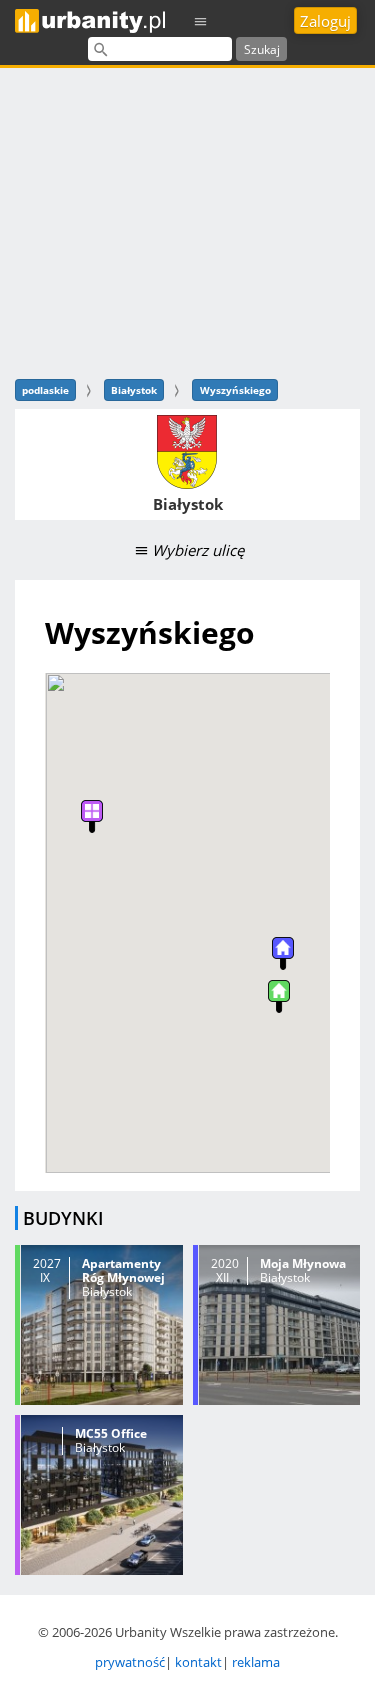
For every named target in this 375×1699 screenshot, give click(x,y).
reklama (256, 1662)
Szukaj (262, 49)
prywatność (130, 1662)
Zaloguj (325, 21)
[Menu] (201, 20)
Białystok (134, 390)
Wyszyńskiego (235, 390)
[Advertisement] (187, 220)
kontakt (198, 1662)
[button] (279, 996)
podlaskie (45, 390)
